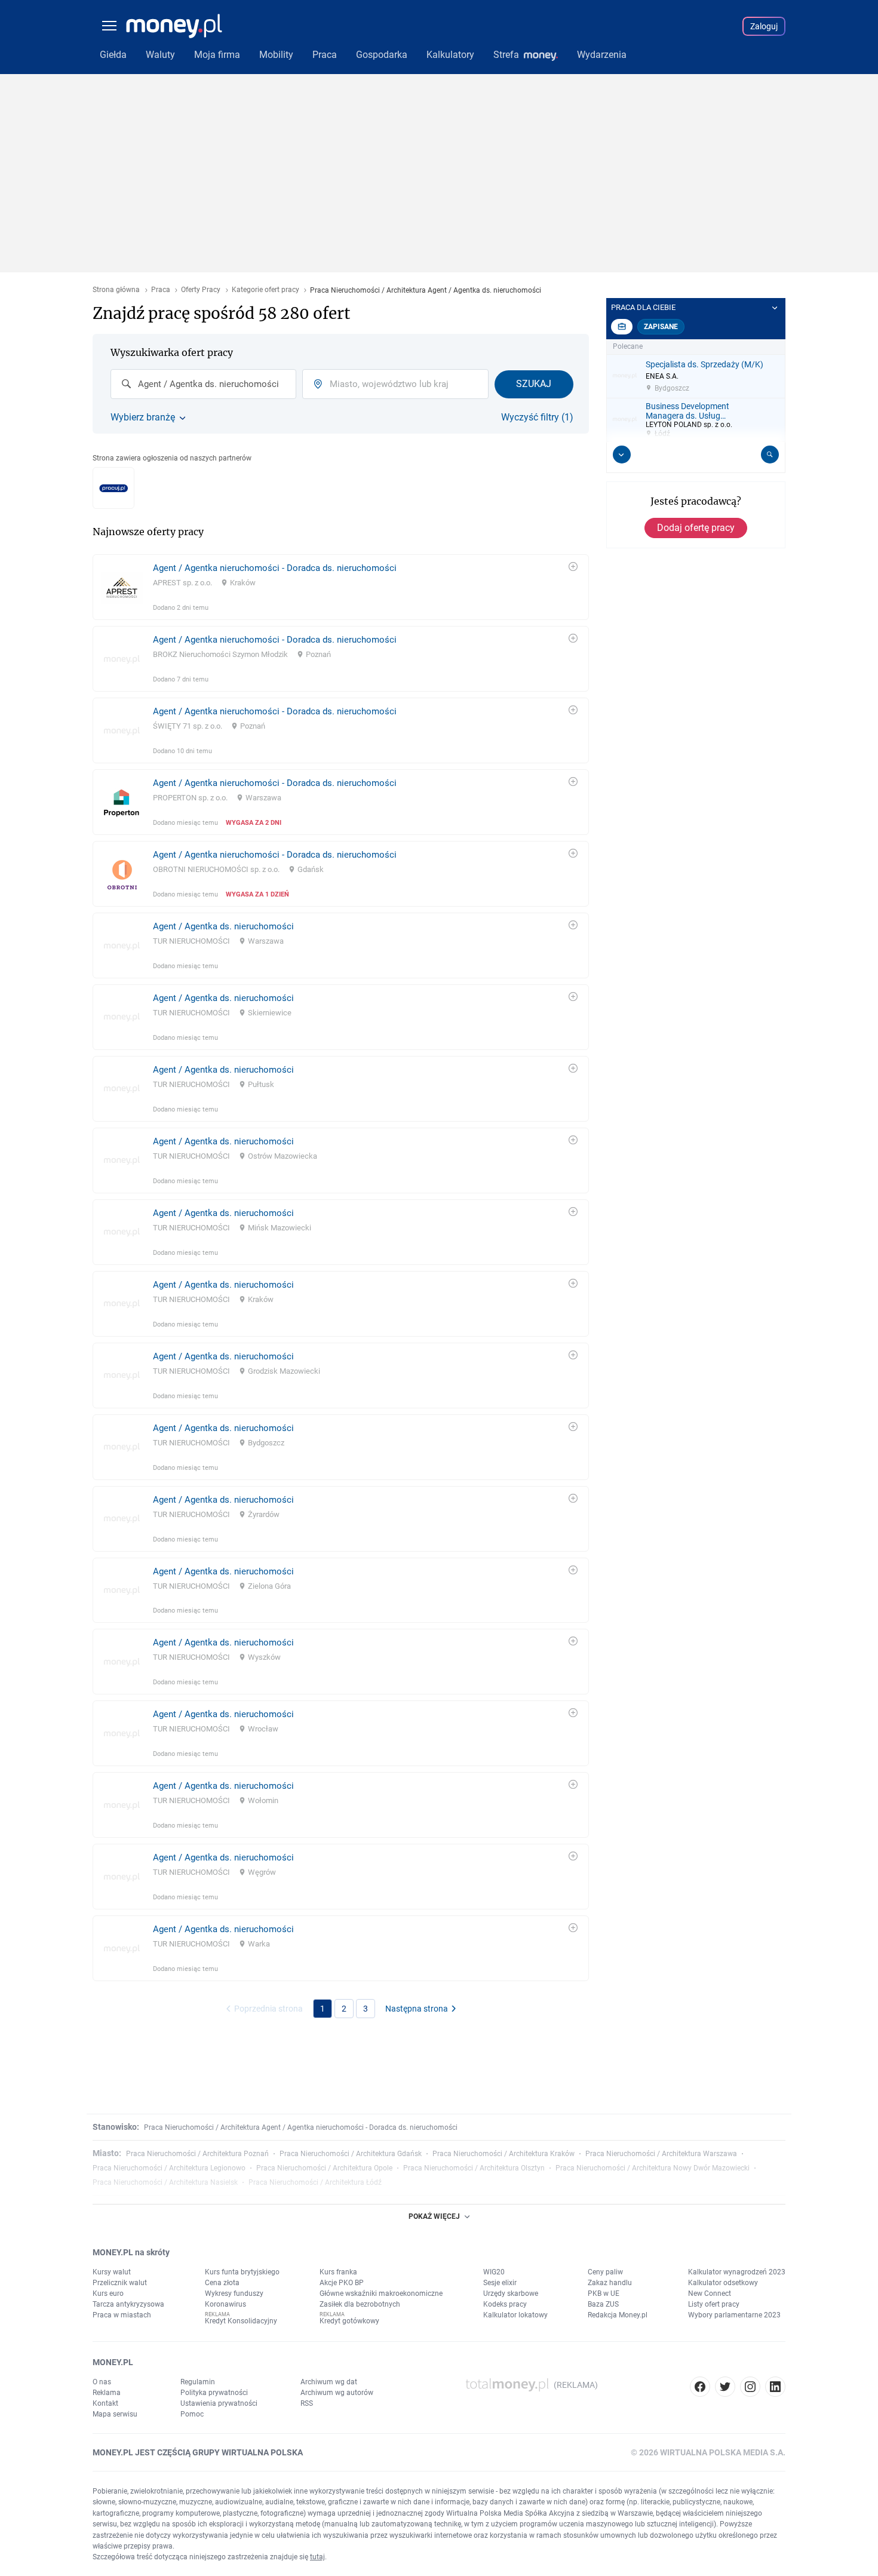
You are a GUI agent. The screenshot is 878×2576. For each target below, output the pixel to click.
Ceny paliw (605, 2272)
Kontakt (105, 2403)
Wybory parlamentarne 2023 (734, 2315)
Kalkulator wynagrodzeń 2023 (737, 2272)
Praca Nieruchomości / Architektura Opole (324, 2168)
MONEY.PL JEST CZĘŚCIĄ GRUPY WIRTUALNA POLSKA (198, 2452)
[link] (341, 587)
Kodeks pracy (505, 2304)
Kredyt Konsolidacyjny (241, 2321)
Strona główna (116, 290)
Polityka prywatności (214, 2393)
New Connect (710, 2293)
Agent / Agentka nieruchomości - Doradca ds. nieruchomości (275, 568)
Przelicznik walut (120, 2283)
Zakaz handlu (610, 2283)
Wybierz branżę (143, 417)
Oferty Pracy (201, 290)
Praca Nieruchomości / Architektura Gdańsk (351, 2154)
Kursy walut (112, 2272)
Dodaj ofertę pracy (696, 528)
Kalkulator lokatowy (515, 2315)
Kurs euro (108, 2293)
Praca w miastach (122, 2315)
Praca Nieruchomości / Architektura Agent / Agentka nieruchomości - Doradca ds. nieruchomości (301, 2127)
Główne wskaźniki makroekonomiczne (381, 2293)
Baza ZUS (603, 2304)
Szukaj (534, 384)
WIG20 (494, 2272)
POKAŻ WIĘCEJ (434, 2216)
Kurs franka (338, 2272)
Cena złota (222, 2283)
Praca (161, 290)
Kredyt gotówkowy (349, 2321)
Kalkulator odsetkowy (723, 2283)
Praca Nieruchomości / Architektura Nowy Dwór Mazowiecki (653, 2168)
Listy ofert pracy (714, 2304)
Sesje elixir (500, 2283)
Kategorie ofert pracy (265, 290)
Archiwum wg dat (329, 2382)
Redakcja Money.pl (618, 2315)
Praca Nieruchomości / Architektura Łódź (315, 2182)
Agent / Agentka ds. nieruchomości (223, 926)
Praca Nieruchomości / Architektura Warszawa (661, 2154)
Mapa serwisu (115, 2414)
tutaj (317, 2557)
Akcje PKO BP (342, 2283)
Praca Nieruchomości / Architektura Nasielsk (165, 2182)
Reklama (107, 2393)
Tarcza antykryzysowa (128, 2304)
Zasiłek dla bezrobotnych (360, 2304)
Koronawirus (225, 2304)
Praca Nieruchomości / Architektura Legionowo (169, 2168)
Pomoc (192, 2414)
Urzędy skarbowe (511, 2293)
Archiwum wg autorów (337, 2393)
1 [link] (323, 2009)
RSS (307, 2403)
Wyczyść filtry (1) (537, 417)
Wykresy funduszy (234, 2293)
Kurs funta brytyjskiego (242, 2272)
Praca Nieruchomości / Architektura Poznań (197, 2154)
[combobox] (203, 384)
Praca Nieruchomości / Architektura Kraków (504, 2154)
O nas (102, 2382)
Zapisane (661, 327)
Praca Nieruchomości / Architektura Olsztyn (474, 2168)
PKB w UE (604, 2293)
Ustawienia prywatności (219, 2403)
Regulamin (198, 2382)
